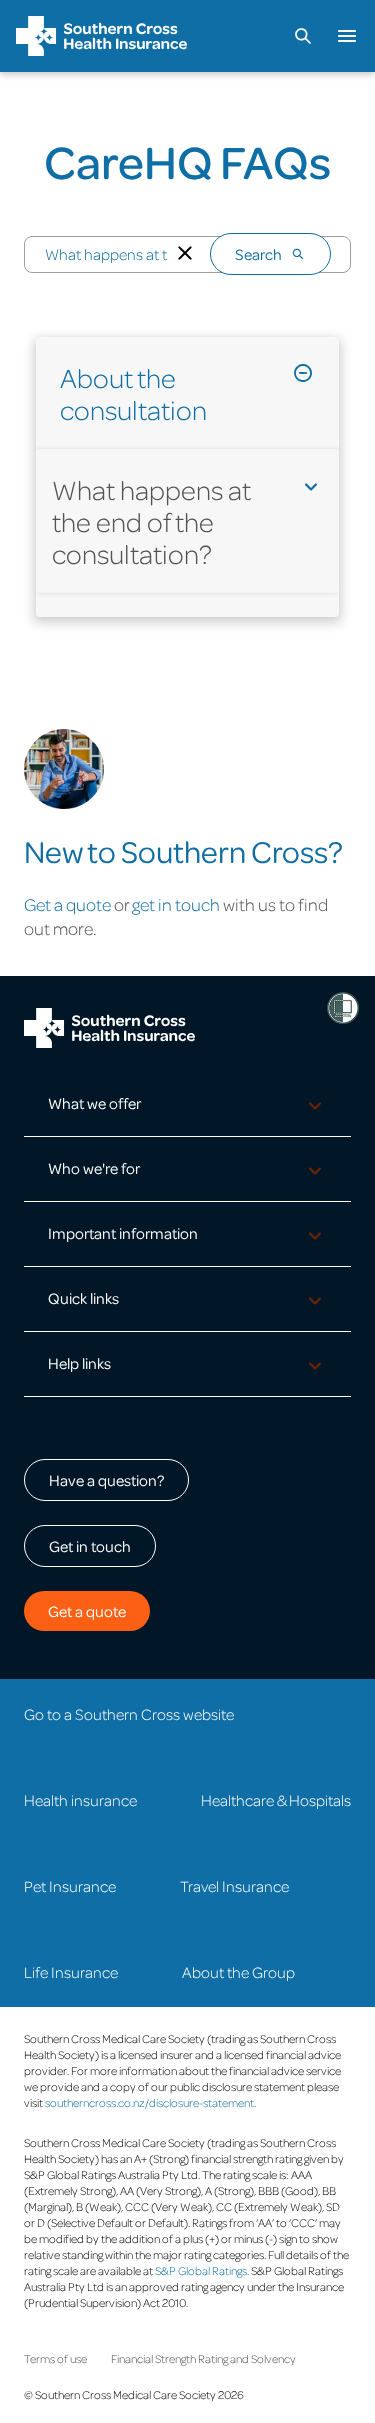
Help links (79, 1363)
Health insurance (80, 1800)
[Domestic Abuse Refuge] (343, 1008)
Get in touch (90, 1546)
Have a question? (106, 1480)
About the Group (238, 1972)
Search (258, 254)
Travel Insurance (234, 1886)
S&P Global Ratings (201, 2270)
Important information (123, 1233)
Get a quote (67, 904)
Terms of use (55, 2358)
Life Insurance (71, 1972)
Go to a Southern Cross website (129, 1714)
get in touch (176, 904)
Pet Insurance (70, 1886)
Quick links (83, 1298)
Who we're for (94, 1168)
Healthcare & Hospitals (276, 1800)
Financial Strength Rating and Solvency (203, 2358)
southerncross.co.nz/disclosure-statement (149, 2102)
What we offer (94, 1103)
